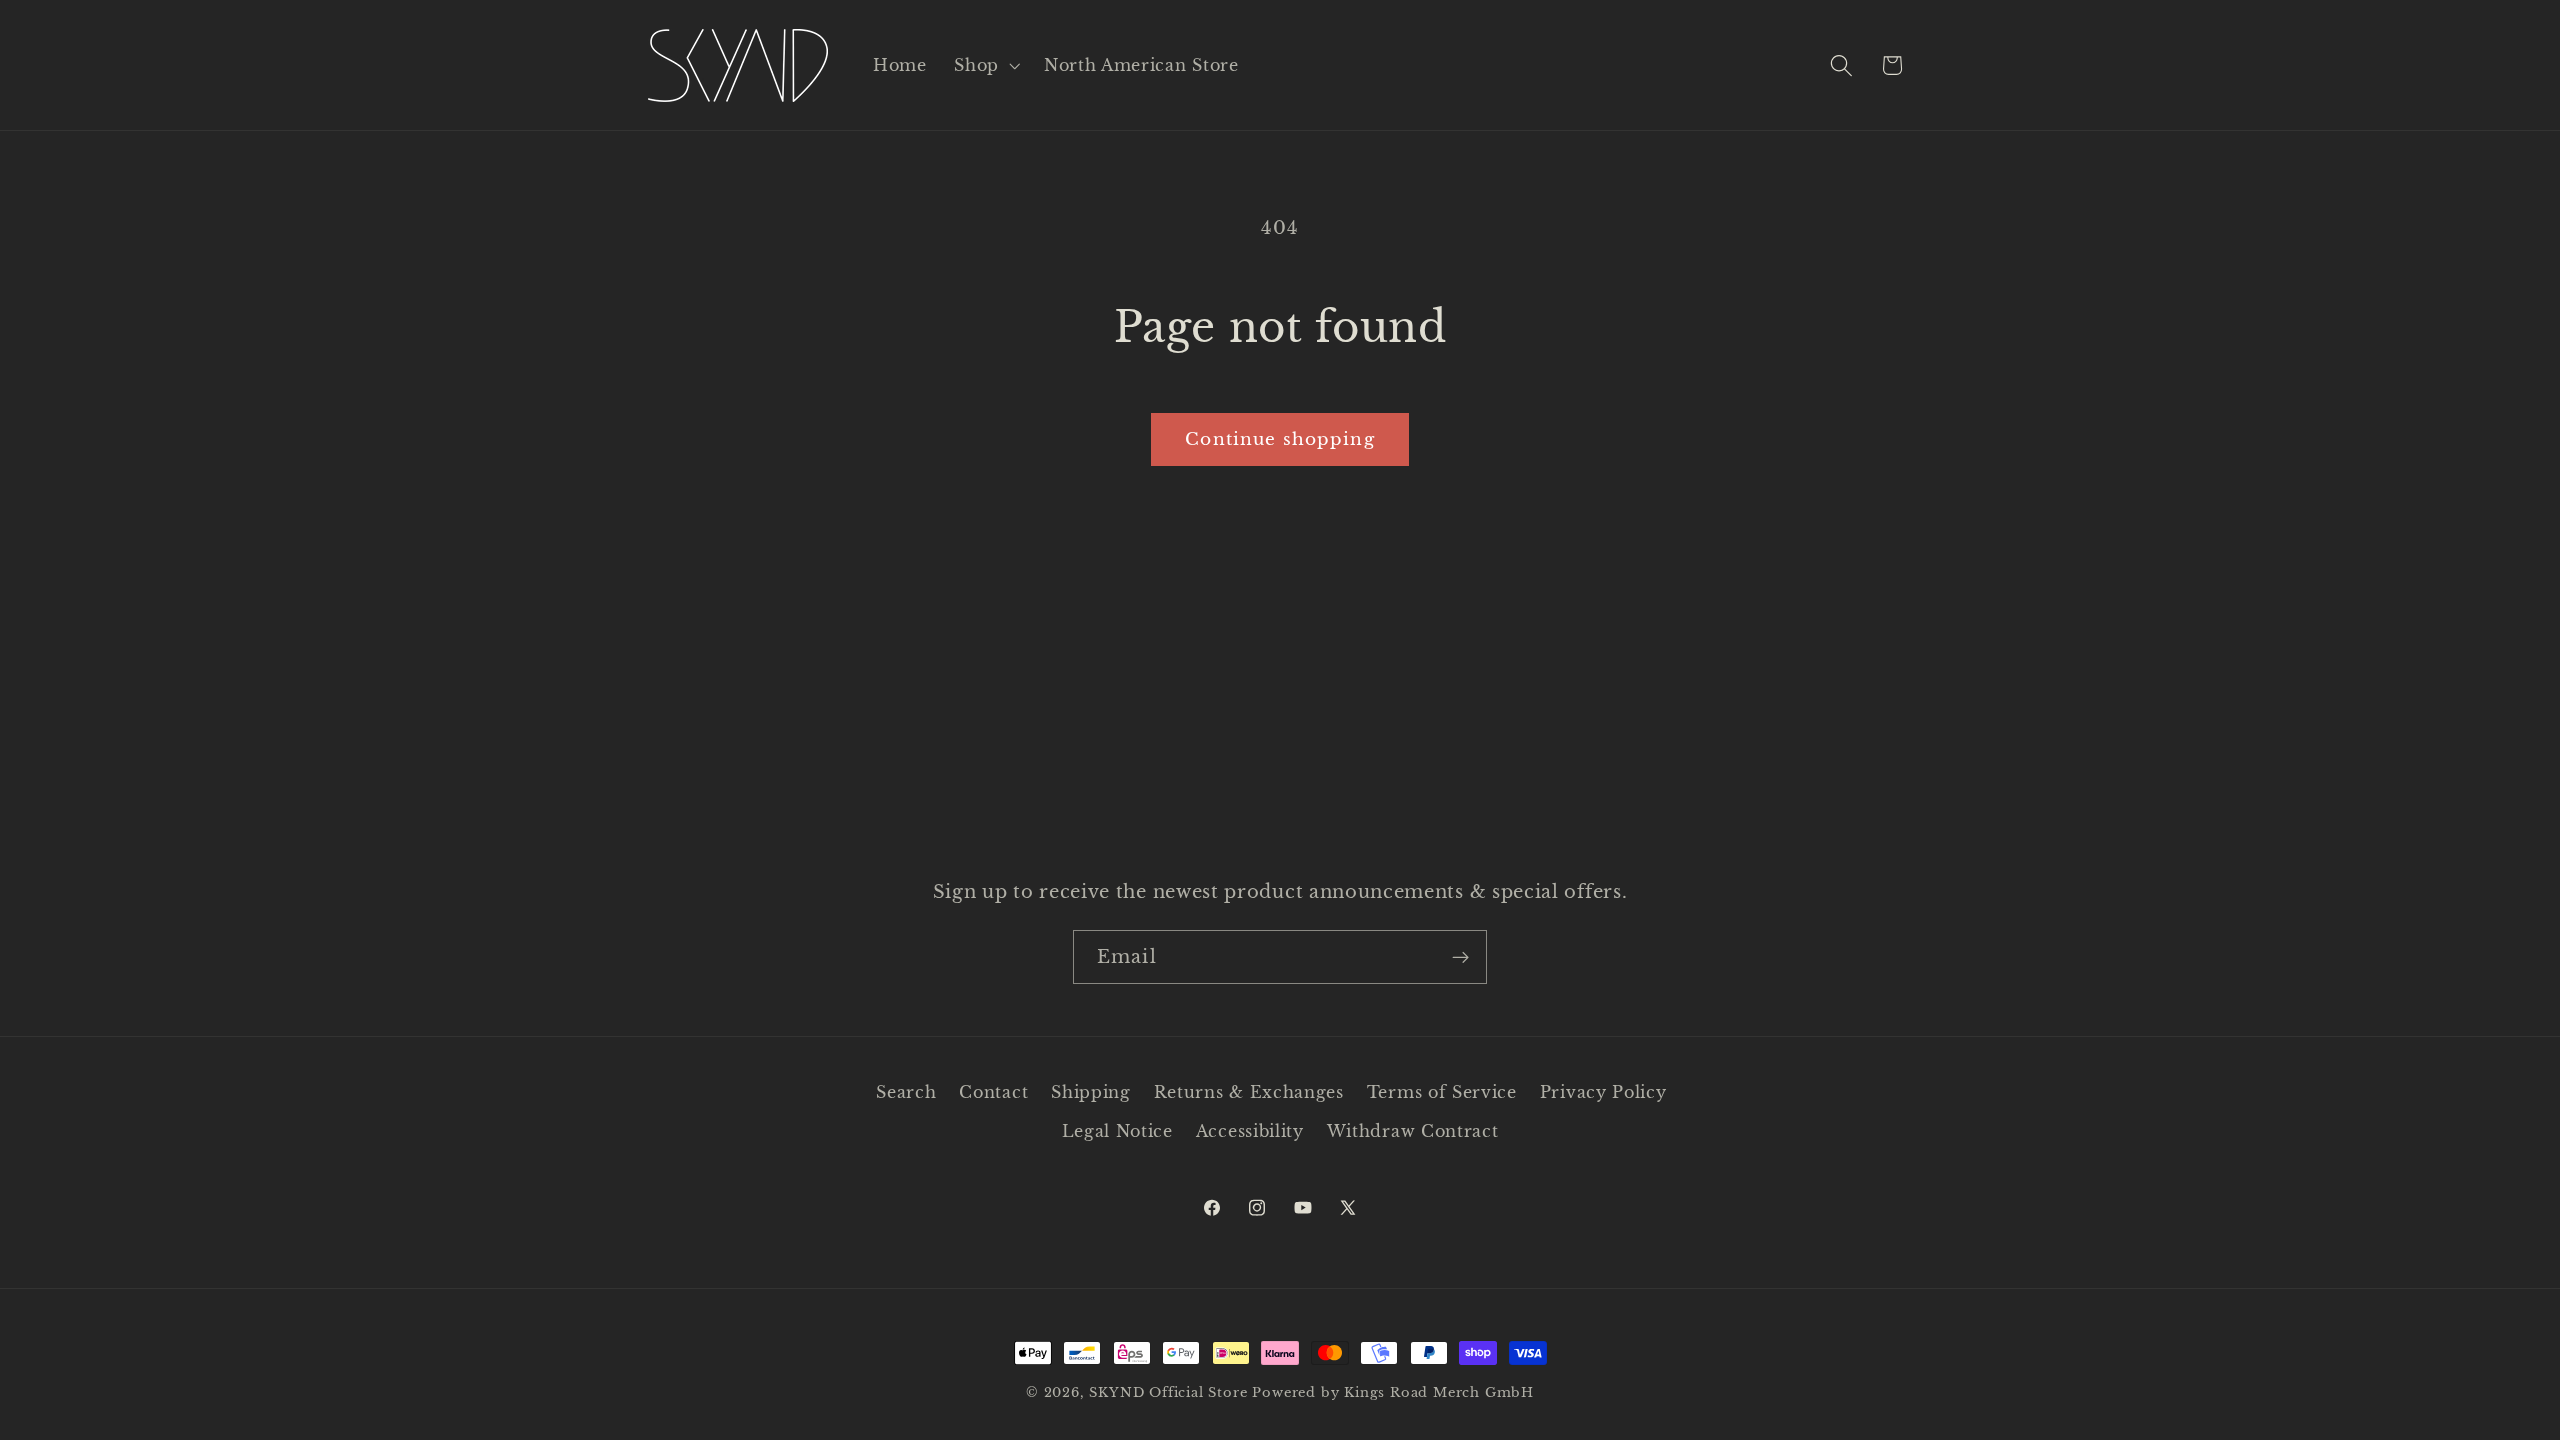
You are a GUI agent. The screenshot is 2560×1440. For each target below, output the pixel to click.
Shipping (1091, 1092)
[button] (985, 65)
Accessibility (1250, 1131)
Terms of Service (1442, 1092)
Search (906, 1092)
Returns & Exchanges (1249, 1092)
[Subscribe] (1460, 957)
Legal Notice (1117, 1131)
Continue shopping (1280, 439)
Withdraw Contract (1413, 1131)
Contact (993, 1092)
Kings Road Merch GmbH (1439, 1392)
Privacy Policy (1603, 1092)
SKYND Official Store (1168, 1392)
